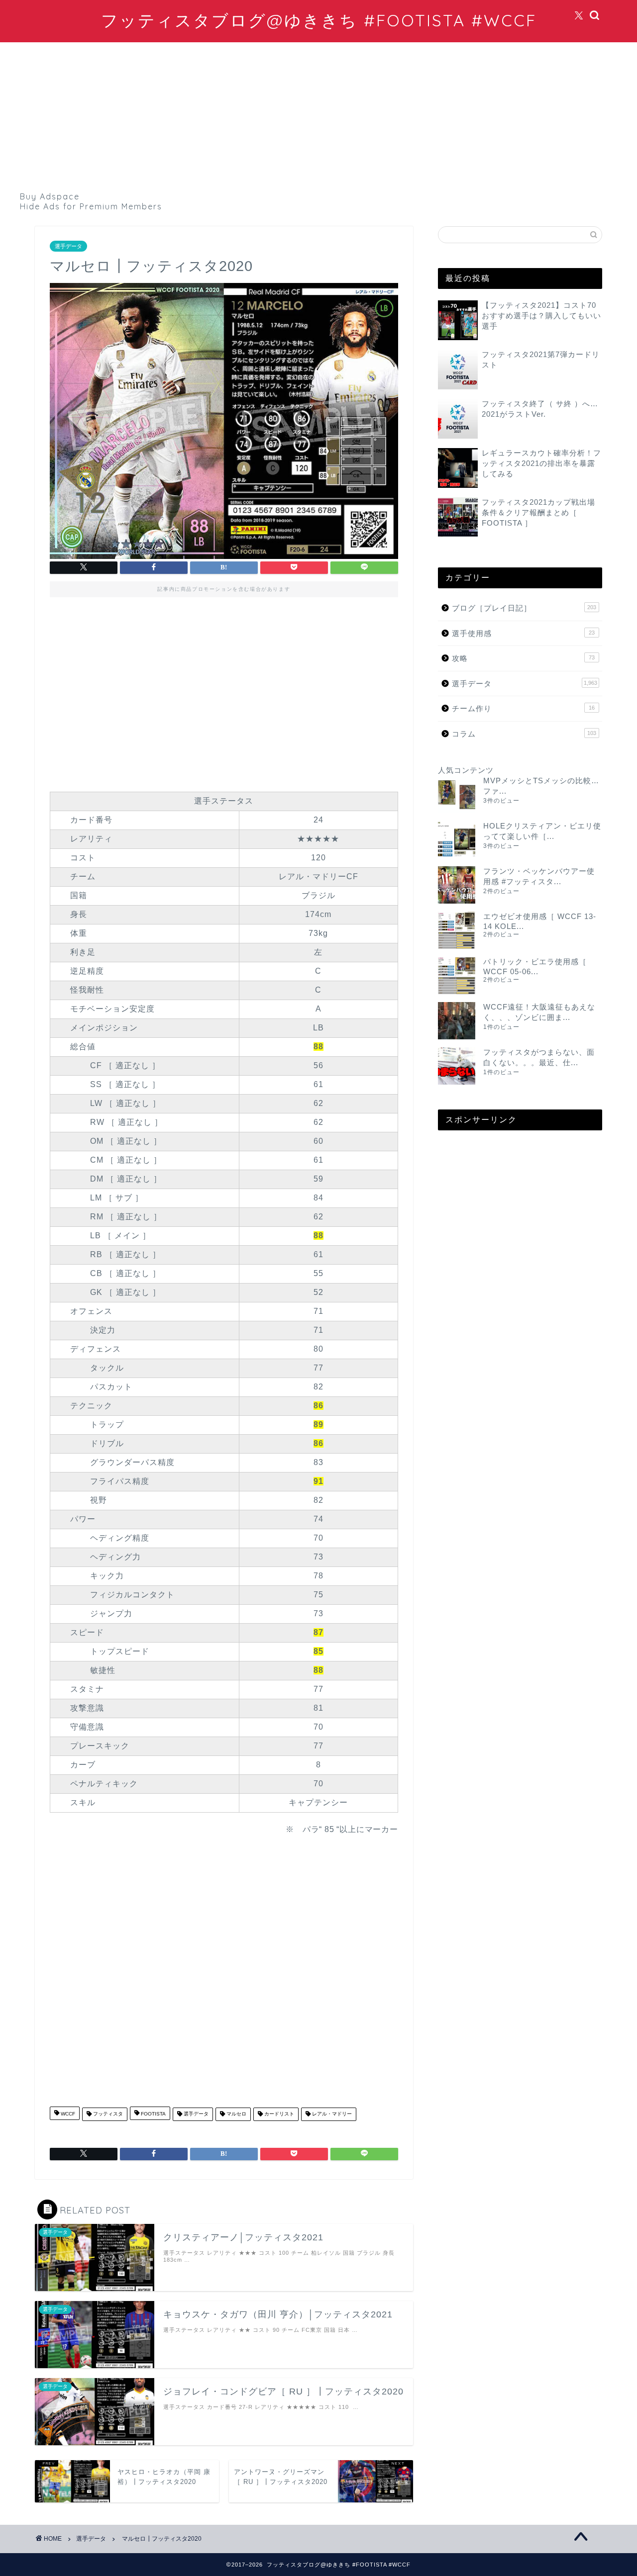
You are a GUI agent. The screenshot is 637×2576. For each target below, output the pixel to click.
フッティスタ (107, 2114)
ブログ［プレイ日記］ (524, 608)
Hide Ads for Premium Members (91, 206)
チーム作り (523, 708)
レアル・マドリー (331, 2114)
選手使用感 (523, 633)
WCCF (67, 2114)
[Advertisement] (318, 117)
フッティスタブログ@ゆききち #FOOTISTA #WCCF (319, 20)
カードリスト (278, 2114)
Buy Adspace (50, 196)
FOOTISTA (153, 2114)
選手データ (68, 246)
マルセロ (236, 2114)
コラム (524, 734)
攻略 (523, 658)
